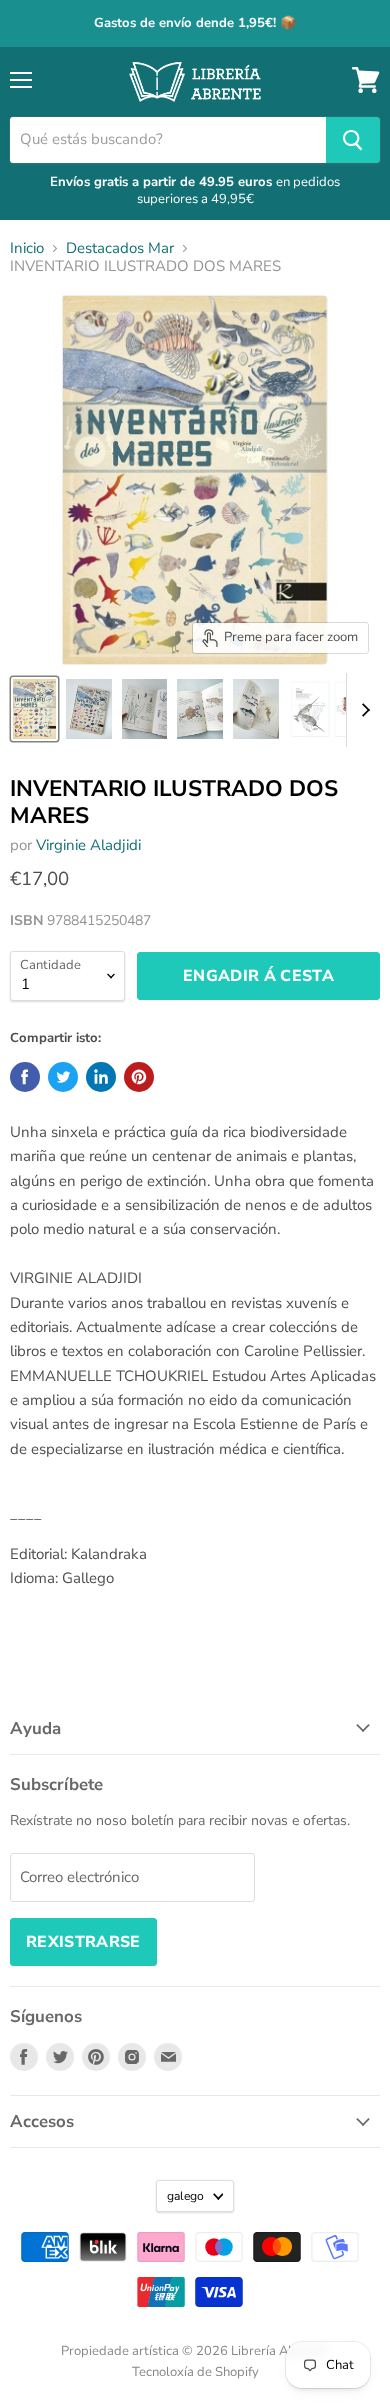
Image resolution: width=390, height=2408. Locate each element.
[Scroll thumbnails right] (362, 710)
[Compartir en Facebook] (25, 1077)
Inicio (27, 248)
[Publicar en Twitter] (63, 1077)
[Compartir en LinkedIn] (101, 1077)
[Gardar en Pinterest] (139, 1077)
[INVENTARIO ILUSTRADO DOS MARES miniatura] (34, 709)
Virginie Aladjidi (88, 845)
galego (185, 2196)
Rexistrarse (83, 1942)
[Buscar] (353, 140)
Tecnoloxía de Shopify (195, 2372)
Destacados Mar (120, 248)
